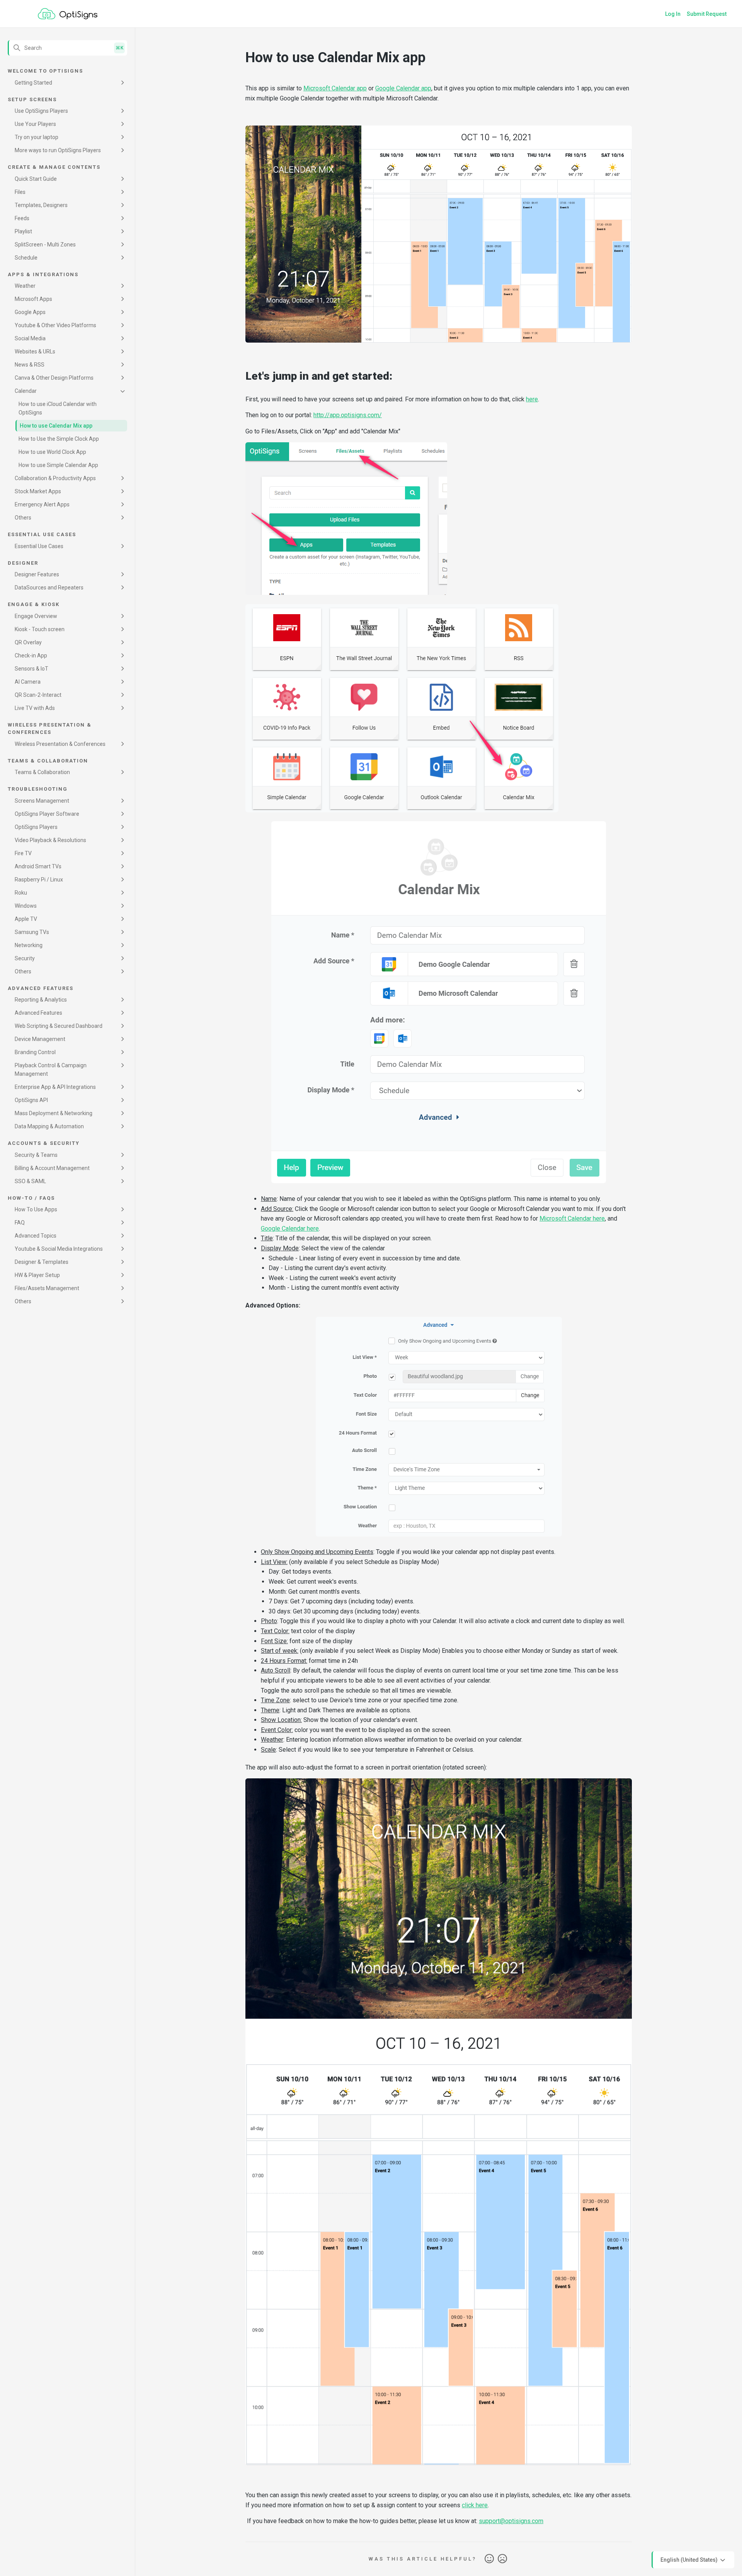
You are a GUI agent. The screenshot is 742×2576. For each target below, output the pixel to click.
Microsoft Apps (33, 299)
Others (23, 518)
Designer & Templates (42, 1262)
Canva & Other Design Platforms (54, 378)
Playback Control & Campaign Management (51, 1070)
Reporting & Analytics (41, 1000)
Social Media (30, 338)
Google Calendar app (403, 88)
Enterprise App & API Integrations (55, 1087)
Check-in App (31, 655)
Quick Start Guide (36, 179)
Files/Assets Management (47, 1288)
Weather (25, 286)
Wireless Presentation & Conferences (60, 744)
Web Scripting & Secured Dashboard (59, 1026)
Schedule (26, 258)
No (502, 2559)
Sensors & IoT (31, 669)
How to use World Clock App (52, 452)
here (532, 399)
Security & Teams (36, 1155)
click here (475, 2505)
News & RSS (30, 365)
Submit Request (707, 14)
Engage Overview (36, 616)
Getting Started (33, 83)
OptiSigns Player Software (47, 814)
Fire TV (23, 853)
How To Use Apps (36, 1209)
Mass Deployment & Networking (54, 1113)
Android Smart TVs (38, 866)
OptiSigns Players (36, 827)
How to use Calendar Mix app (56, 426)
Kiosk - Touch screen (40, 629)
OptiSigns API (31, 1100)
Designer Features (37, 574)
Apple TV (26, 919)
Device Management (40, 1039)
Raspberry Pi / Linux (39, 880)
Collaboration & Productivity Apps (55, 478)
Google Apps (30, 312)
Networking (29, 945)
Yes (489, 2559)
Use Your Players (35, 124)
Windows (26, 906)
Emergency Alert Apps (42, 504)
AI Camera (28, 682)
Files (20, 192)
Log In (673, 14)
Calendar (26, 391)
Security (25, 958)
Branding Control (35, 1052)
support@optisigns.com (511, 2521)
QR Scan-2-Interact (38, 695)
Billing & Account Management (52, 1168)
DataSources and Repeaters (49, 588)
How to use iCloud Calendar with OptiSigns (58, 408)
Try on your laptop (37, 137)
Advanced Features (38, 1013)
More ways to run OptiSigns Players (58, 150)
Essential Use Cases (39, 546)
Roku (21, 893)
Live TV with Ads (35, 708)
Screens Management (42, 801)
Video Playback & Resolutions (50, 840)
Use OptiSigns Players (41, 111)
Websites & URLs (35, 352)
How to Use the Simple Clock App (59, 439)
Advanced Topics (36, 1236)
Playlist (23, 231)
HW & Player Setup (37, 1275)
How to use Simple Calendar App (58, 465)
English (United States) (690, 2559)
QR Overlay (28, 642)
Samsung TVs (32, 932)
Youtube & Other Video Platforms (55, 325)
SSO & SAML (30, 1181)
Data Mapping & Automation (49, 1126)
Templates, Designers (41, 205)
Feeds (22, 218)
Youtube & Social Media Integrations (59, 1249)
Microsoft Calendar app (335, 88)
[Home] (68, 14)
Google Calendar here (290, 1229)
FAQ (20, 1223)
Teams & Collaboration (42, 772)
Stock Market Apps (38, 491)
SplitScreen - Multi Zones (45, 245)
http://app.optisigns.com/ (348, 415)
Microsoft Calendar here (572, 1218)
